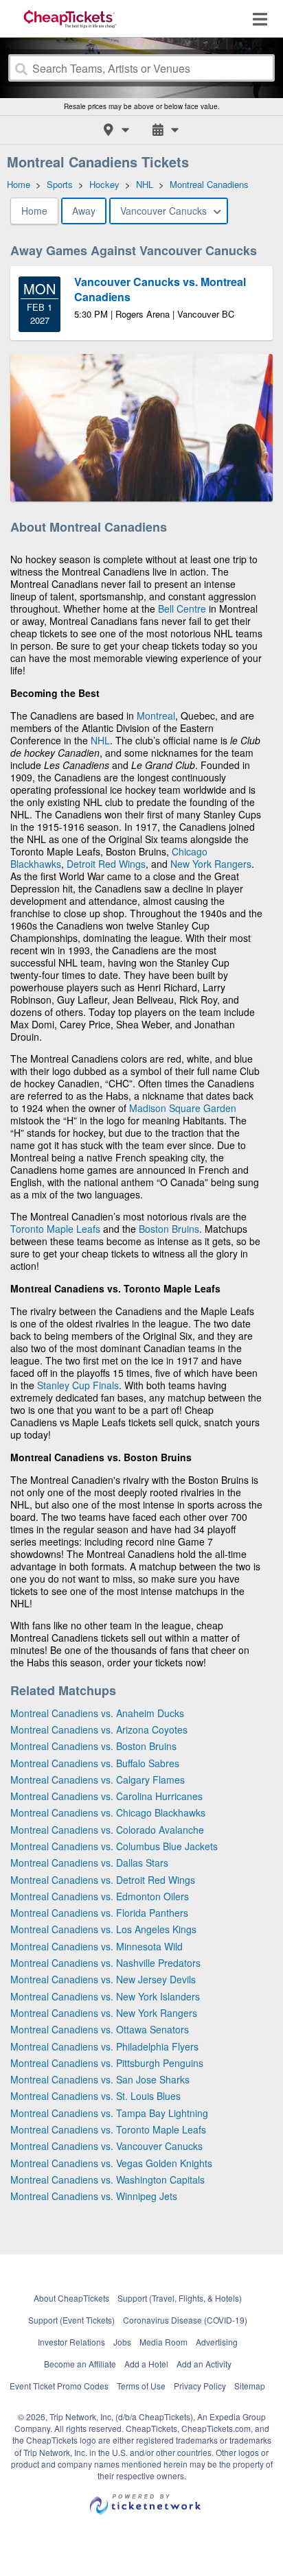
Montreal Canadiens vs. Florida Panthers (99, 1913)
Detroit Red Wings (106, 864)
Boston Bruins (169, 1229)
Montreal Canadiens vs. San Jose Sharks (100, 2079)
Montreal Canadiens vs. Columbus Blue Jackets (114, 1846)
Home (34, 211)
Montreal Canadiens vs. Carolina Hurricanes (106, 1796)
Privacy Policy (200, 2386)
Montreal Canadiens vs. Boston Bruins (93, 1746)
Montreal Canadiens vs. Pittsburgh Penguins (107, 2063)
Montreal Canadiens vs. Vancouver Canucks (106, 2146)
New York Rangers (211, 864)
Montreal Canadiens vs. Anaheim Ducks (97, 1713)
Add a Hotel (146, 2364)
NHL (100, 740)
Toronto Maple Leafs (55, 1229)
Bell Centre (182, 608)
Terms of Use (141, 2386)
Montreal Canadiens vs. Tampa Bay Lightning (109, 2113)
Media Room (163, 2342)
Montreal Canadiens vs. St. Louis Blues (95, 2096)
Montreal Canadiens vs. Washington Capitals (107, 2179)
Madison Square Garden (183, 1108)
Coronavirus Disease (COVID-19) (185, 2320)
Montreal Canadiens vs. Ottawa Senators (100, 2029)
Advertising (217, 2342)
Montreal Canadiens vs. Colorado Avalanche (107, 1830)
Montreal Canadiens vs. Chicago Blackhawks (108, 1812)
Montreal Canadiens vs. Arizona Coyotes (99, 1729)
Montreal (156, 716)
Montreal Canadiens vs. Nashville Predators (105, 1963)
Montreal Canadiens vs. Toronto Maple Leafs (108, 2129)
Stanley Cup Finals (78, 1385)
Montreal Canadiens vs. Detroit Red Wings (103, 1880)
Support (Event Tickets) (71, 2320)
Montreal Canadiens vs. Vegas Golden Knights (111, 2163)
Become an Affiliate (80, 2364)
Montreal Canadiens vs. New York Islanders (105, 1996)
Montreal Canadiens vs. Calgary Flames (98, 1780)
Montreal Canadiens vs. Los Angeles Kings (103, 1929)
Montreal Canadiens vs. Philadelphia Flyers (104, 2046)
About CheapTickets (71, 2298)
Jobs (122, 2342)
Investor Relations (71, 2342)
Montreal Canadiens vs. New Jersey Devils (103, 1979)
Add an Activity (204, 2364)
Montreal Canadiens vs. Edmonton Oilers (100, 1896)
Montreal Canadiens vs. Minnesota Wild (97, 1946)
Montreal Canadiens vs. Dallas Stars (89, 1863)
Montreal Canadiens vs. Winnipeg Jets (94, 2196)
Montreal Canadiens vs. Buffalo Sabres (95, 1763)
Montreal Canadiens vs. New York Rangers (104, 2013)
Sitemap (250, 2386)
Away (84, 211)
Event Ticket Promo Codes (59, 2386)
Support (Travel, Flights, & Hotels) (180, 2298)
